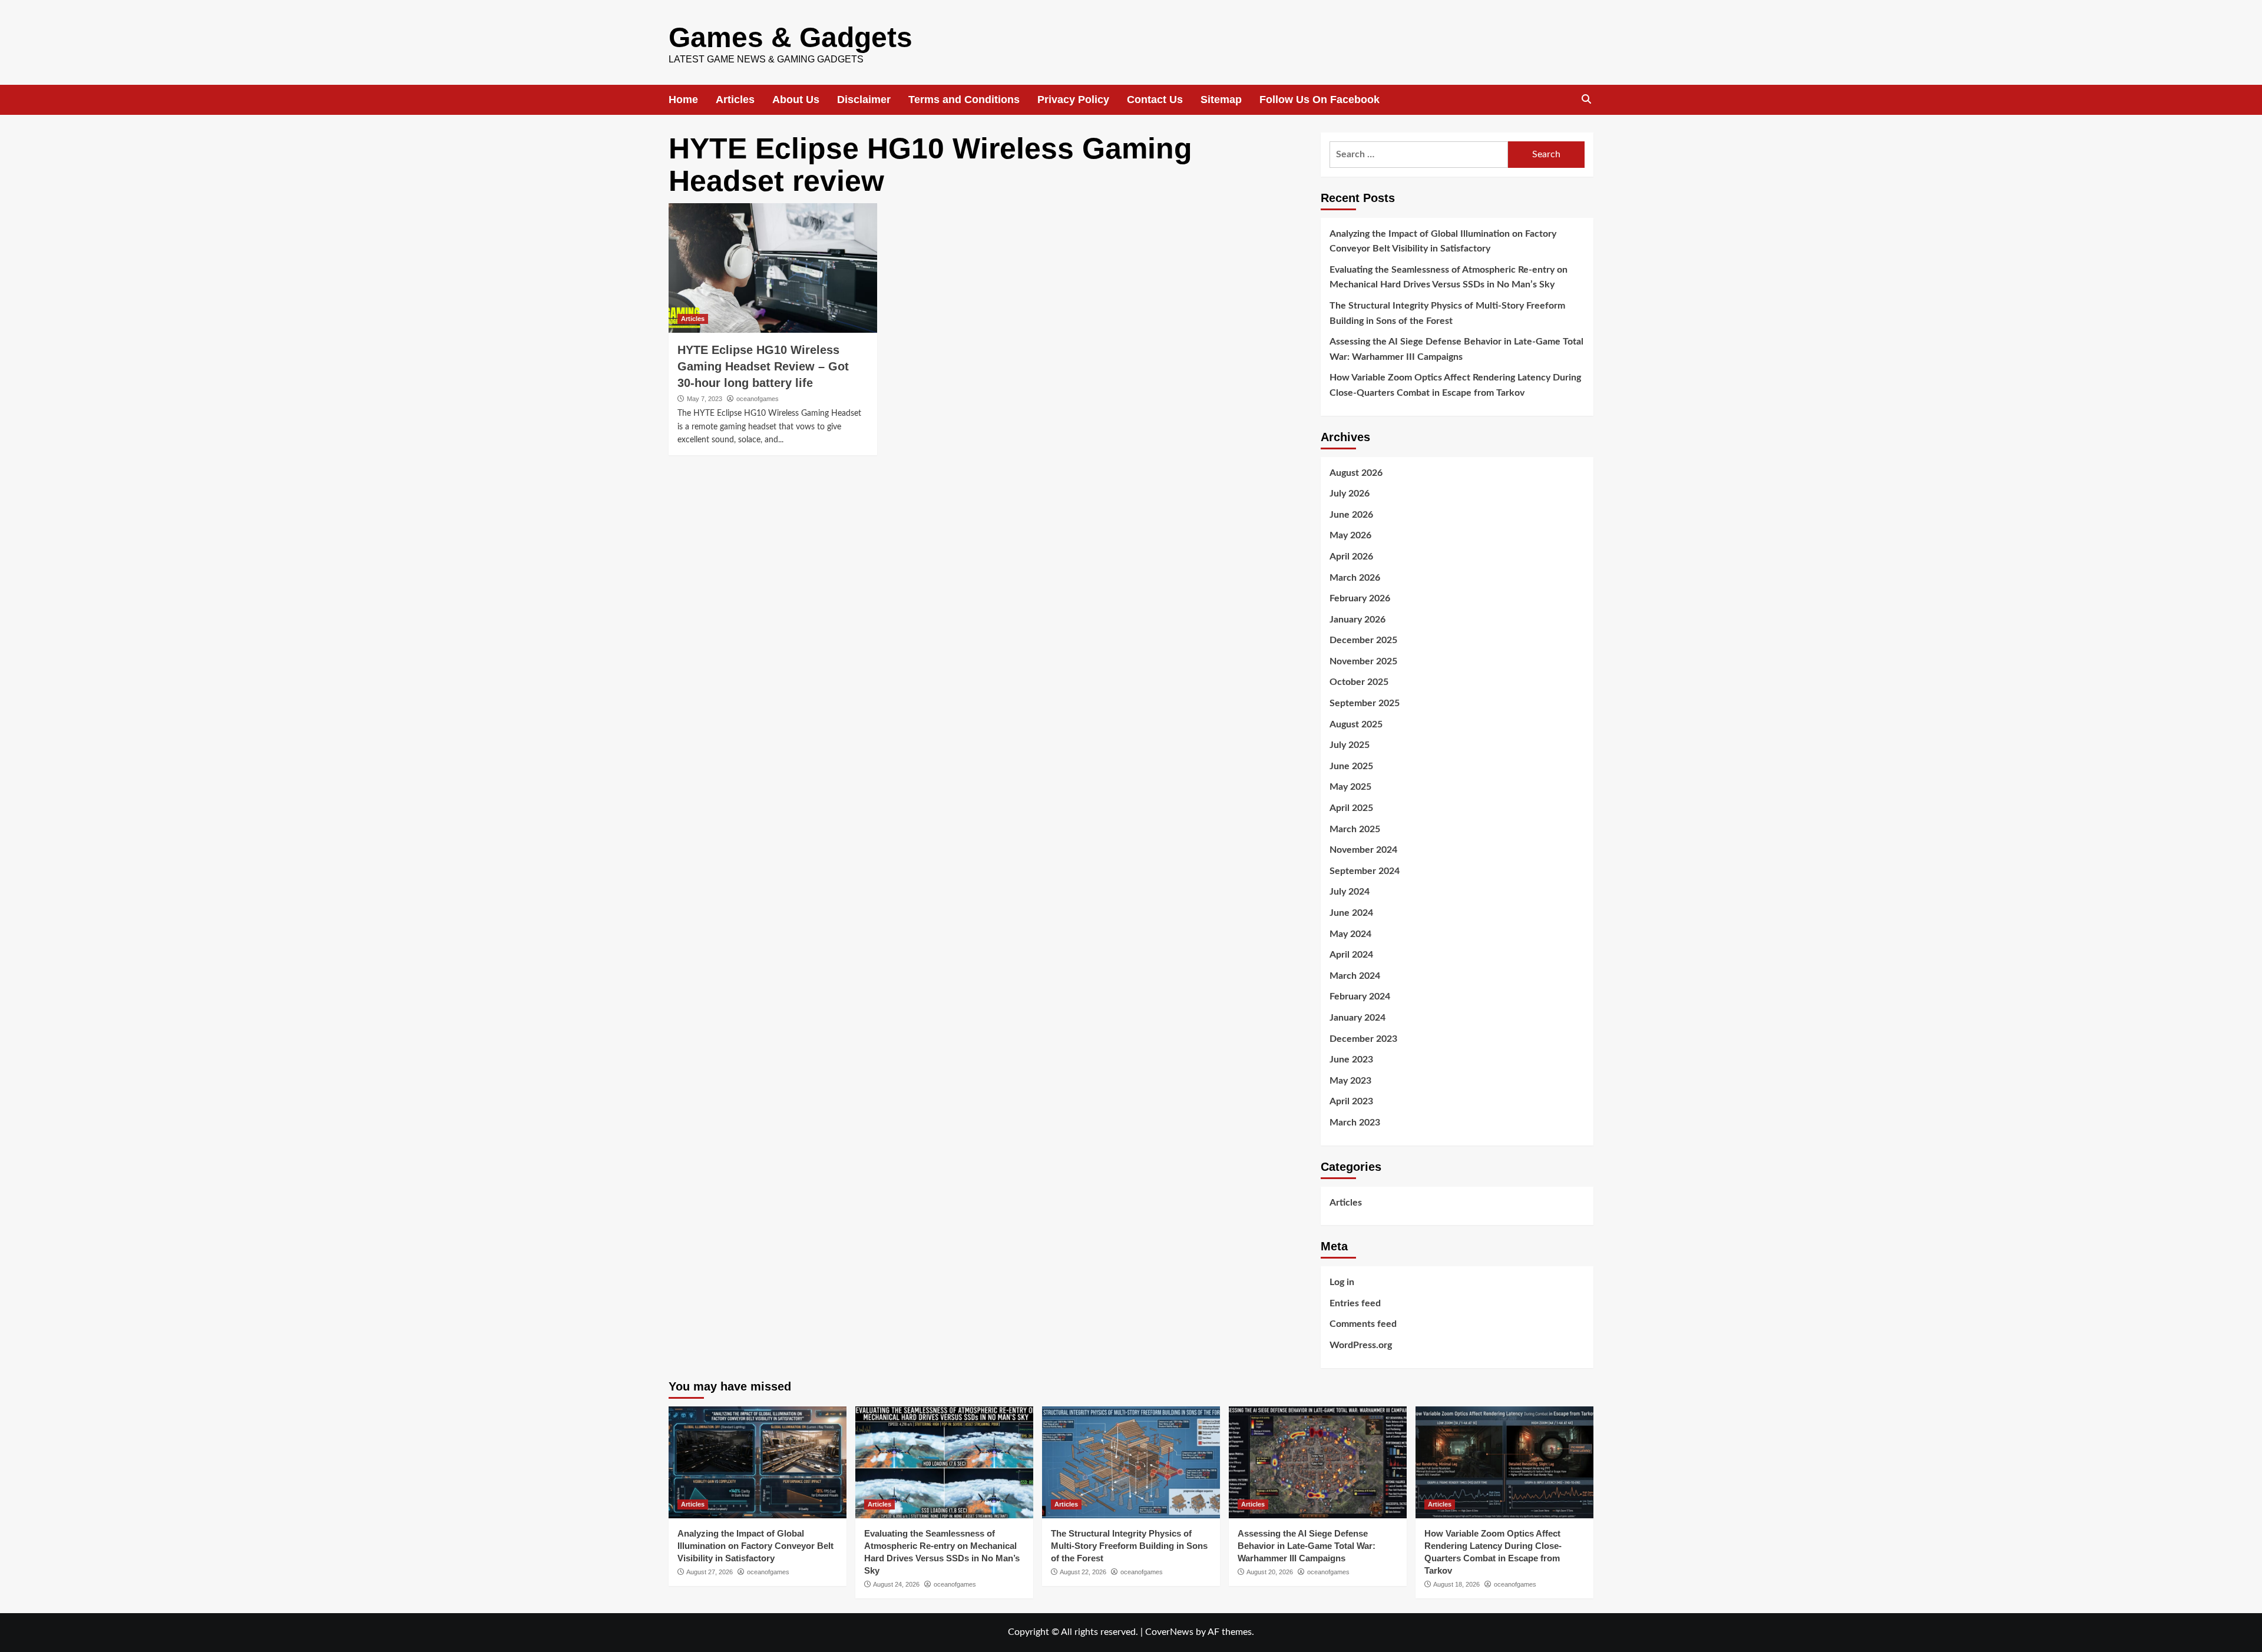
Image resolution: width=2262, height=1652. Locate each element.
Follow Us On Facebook (1319, 100)
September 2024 (1365, 871)
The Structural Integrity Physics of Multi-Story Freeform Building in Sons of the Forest (1447, 313)
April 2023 (1351, 1101)
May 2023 (1350, 1081)
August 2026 (1356, 473)
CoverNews (1169, 1632)
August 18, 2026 (1456, 1584)
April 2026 (1351, 557)
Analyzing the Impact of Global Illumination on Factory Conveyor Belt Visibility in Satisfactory (1443, 241)
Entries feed (1355, 1303)
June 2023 (1351, 1060)
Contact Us (1155, 100)
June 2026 (1351, 515)
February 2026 (1360, 598)
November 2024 (1363, 850)
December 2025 (1363, 640)
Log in (1342, 1282)
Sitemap (1221, 100)
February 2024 (1360, 997)
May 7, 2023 (705, 399)
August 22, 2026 (1083, 1572)
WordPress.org (1361, 1345)
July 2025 (1350, 745)
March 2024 (1355, 976)
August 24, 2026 (896, 1584)
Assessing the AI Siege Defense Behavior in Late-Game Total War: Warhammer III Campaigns (1456, 349)
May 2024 (1350, 934)
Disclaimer (864, 100)
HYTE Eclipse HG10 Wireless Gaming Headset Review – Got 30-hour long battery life (763, 366)
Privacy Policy (1073, 100)
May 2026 (1350, 535)
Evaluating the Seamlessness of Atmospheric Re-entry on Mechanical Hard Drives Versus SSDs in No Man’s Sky (1449, 277)
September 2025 (1365, 703)
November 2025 (1363, 661)
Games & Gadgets (791, 37)
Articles (735, 100)
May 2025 (1350, 787)
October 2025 (1359, 682)
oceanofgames (758, 399)
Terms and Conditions (964, 100)
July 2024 (1350, 892)
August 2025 (1356, 724)
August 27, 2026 (710, 1572)
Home (683, 100)
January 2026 (1357, 620)
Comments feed (1363, 1324)
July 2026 (1350, 494)
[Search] (1586, 100)
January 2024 (1357, 1018)
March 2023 (1355, 1123)
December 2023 (1363, 1039)
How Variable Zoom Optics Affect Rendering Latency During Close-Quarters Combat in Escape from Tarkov (1455, 385)
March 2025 (1355, 829)
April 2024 (1351, 955)
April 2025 (1351, 808)
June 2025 (1351, 766)
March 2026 (1355, 578)
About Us (796, 100)
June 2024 (1351, 913)
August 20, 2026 (1270, 1572)
